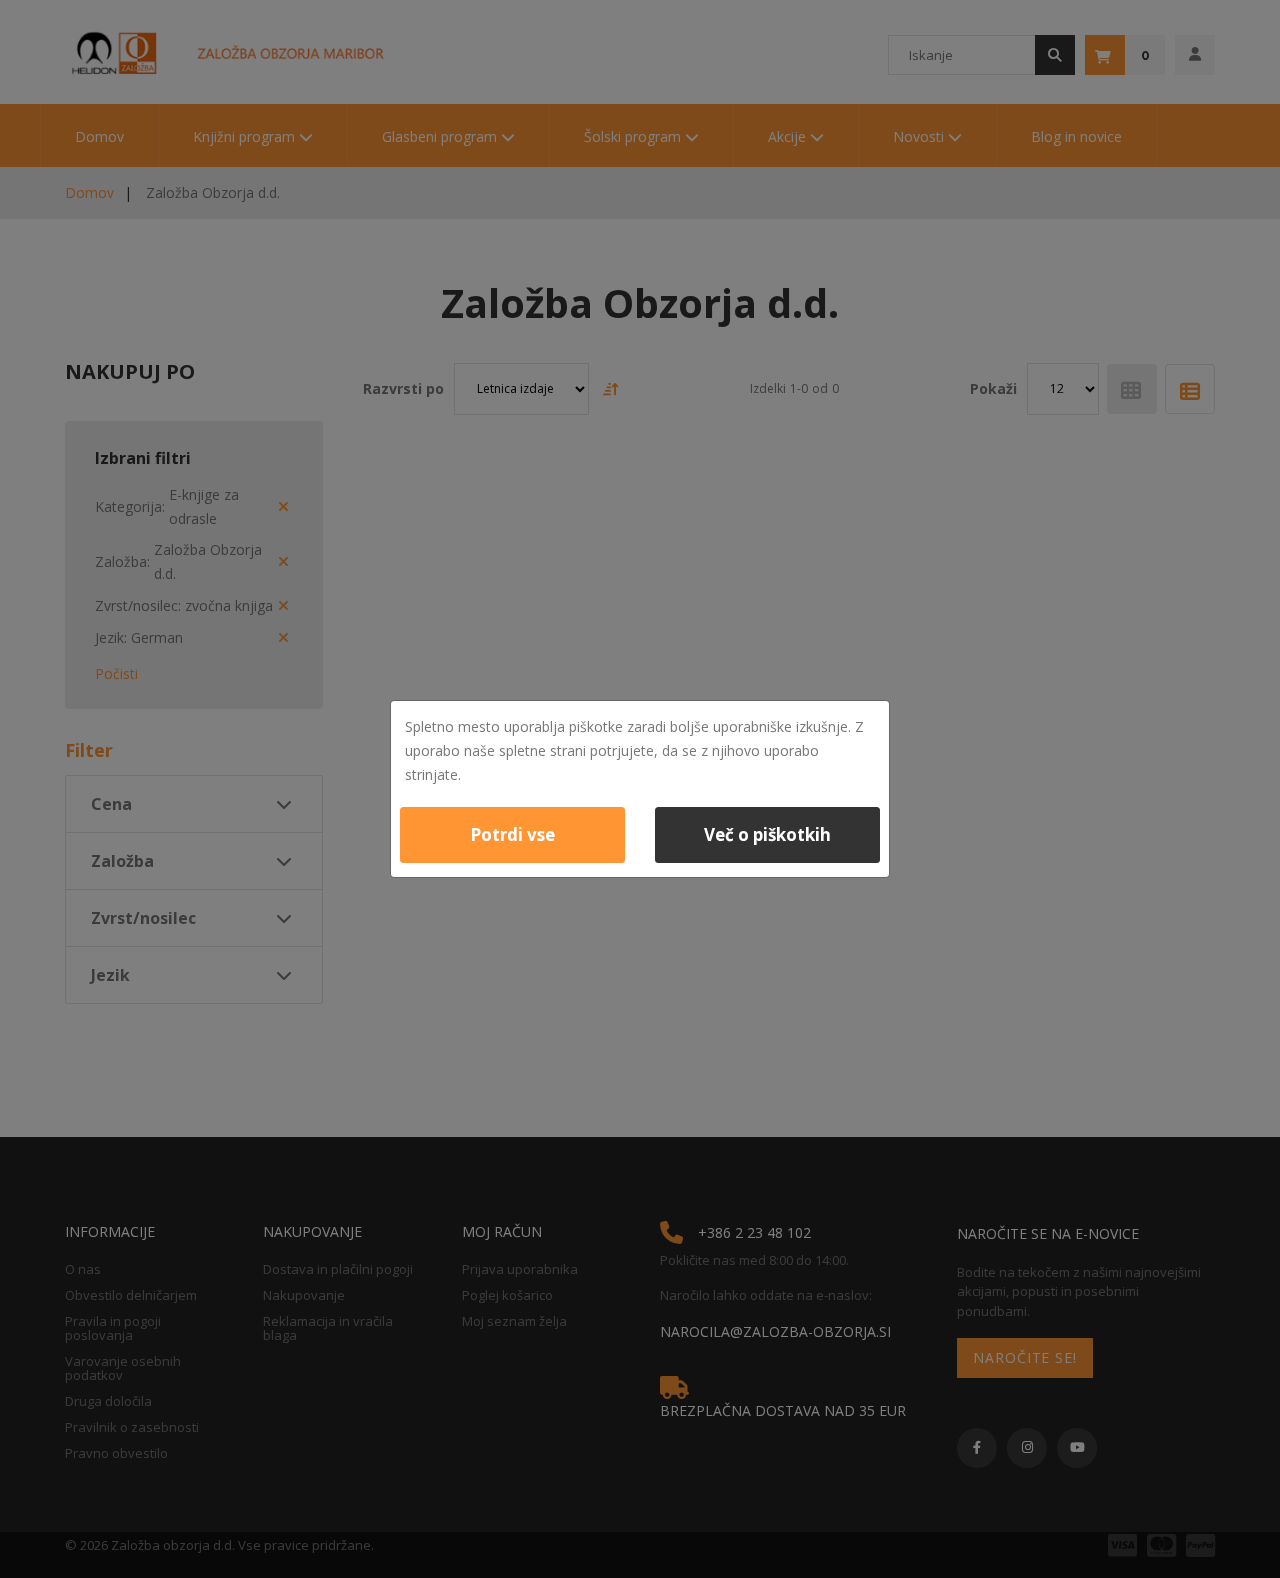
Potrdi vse (512, 834)
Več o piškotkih (767, 834)
